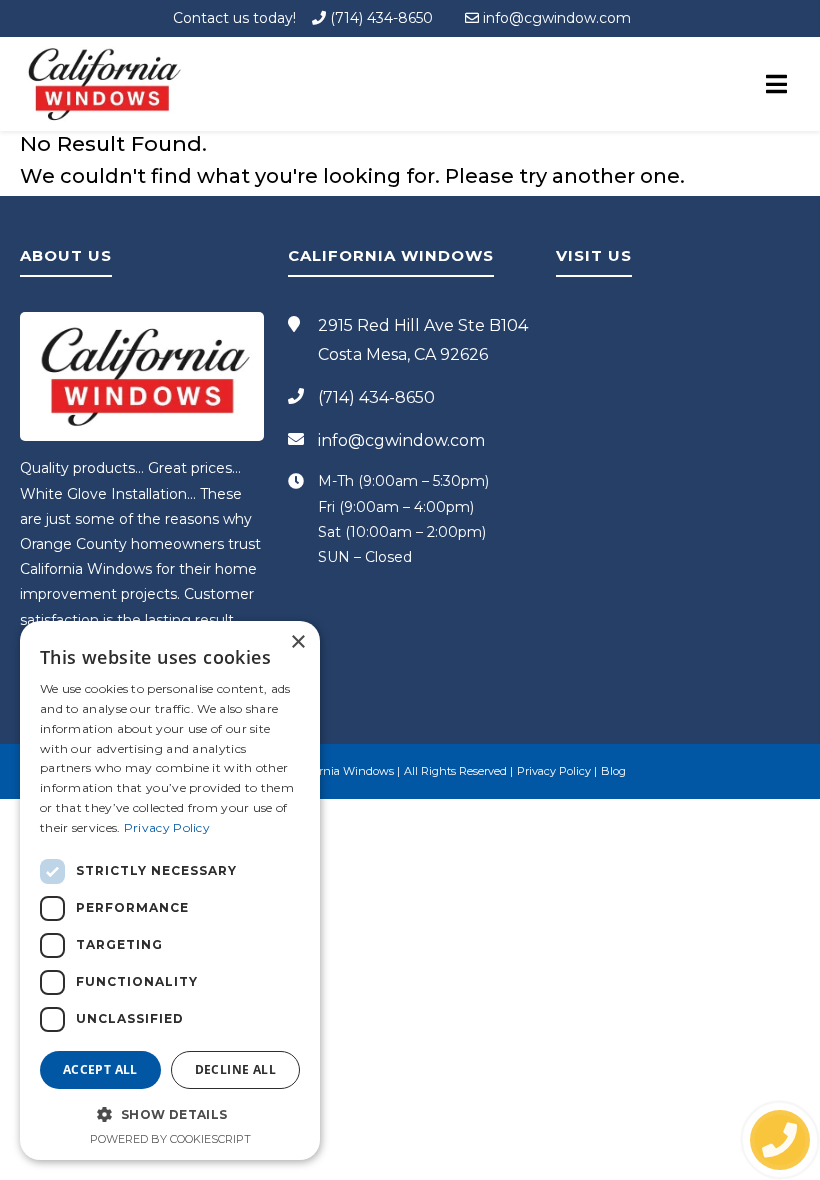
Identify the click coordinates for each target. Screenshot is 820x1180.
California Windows (342, 771)
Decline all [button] (235, 1069)
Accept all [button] (100, 1069)
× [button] (297, 642)
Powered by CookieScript (170, 1139)
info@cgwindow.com (555, 18)
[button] (170, 1114)
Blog (613, 771)
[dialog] (170, 890)
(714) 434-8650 (379, 18)
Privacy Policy (554, 771)
